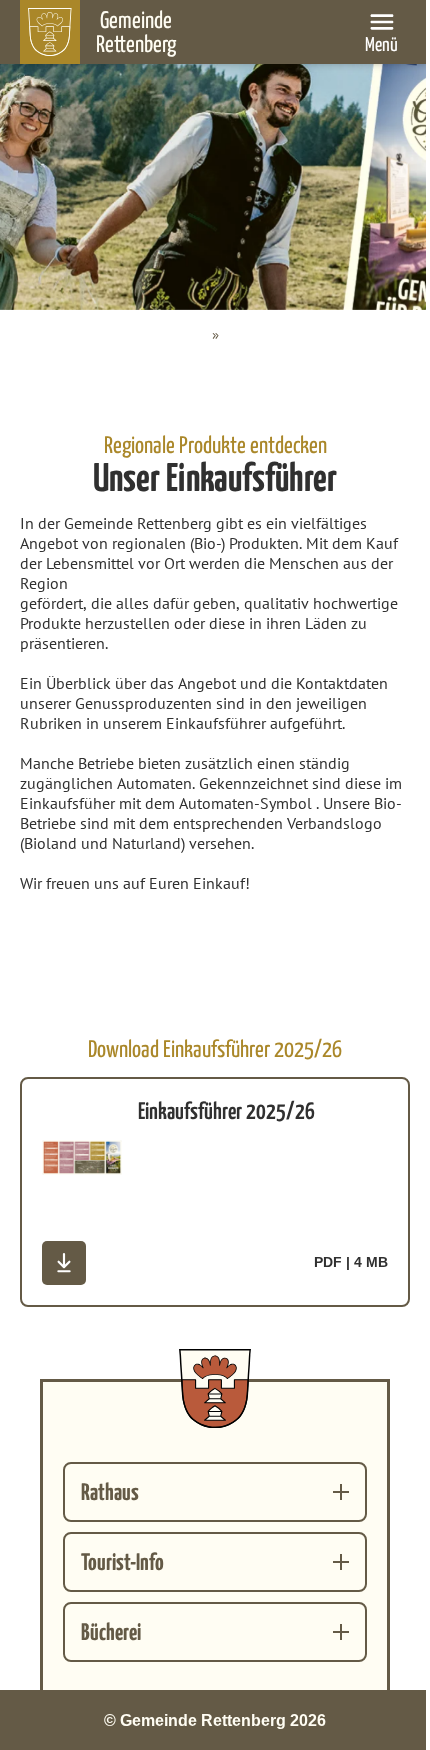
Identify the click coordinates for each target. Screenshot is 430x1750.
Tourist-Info (122, 1561)
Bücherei (111, 1631)
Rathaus (110, 1491)
